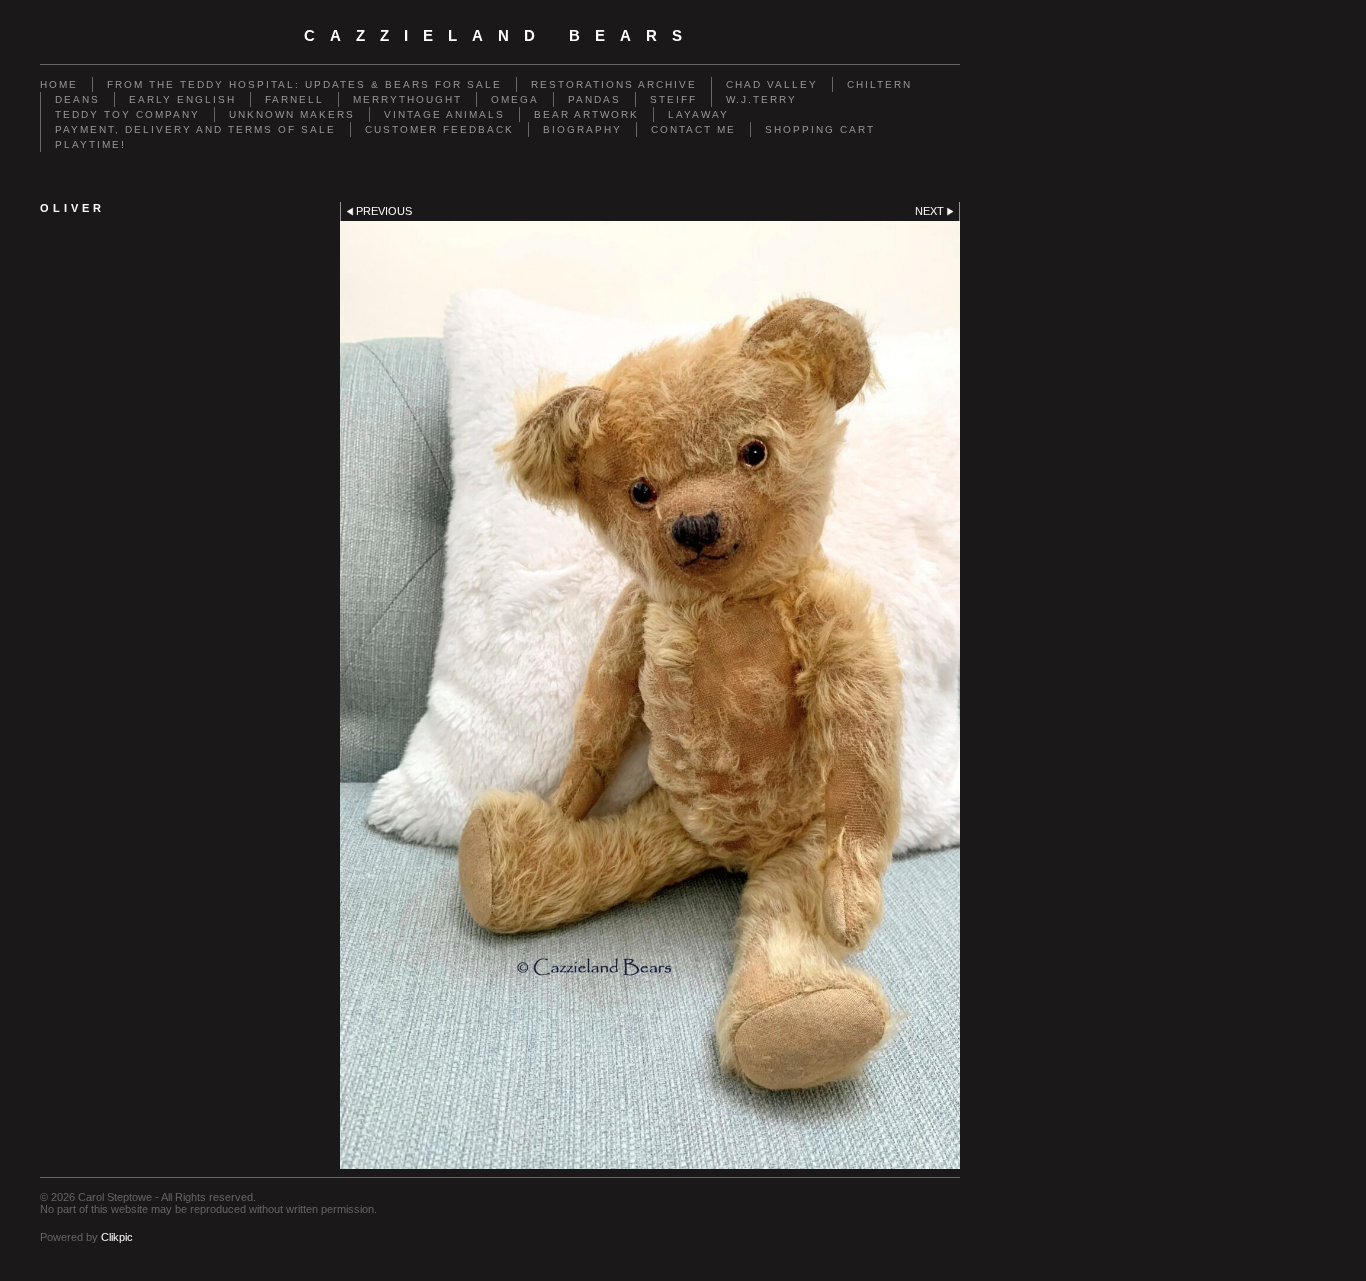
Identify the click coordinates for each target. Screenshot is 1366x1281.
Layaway (698, 114)
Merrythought (407, 99)
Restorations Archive (614, 84)
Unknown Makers (292, 114)
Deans (77, 99)
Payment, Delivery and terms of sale (195, 129)
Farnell (294, 99)
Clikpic (117, 1237)
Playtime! (90, 144)
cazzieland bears (500, 36)
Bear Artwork (586, 114)
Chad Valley (772, 84)
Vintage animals (444, 114)
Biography (582, 129)
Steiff (673, 99)
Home (59, 84)
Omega (515, 99)
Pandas (594, 99)
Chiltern (879, 84)
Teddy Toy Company (127, 114)
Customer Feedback (439, 129)
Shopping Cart (820, 129)
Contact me (693, 129)
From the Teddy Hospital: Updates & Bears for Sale (304, 84)
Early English (182, 99)
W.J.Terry (761, 99)
